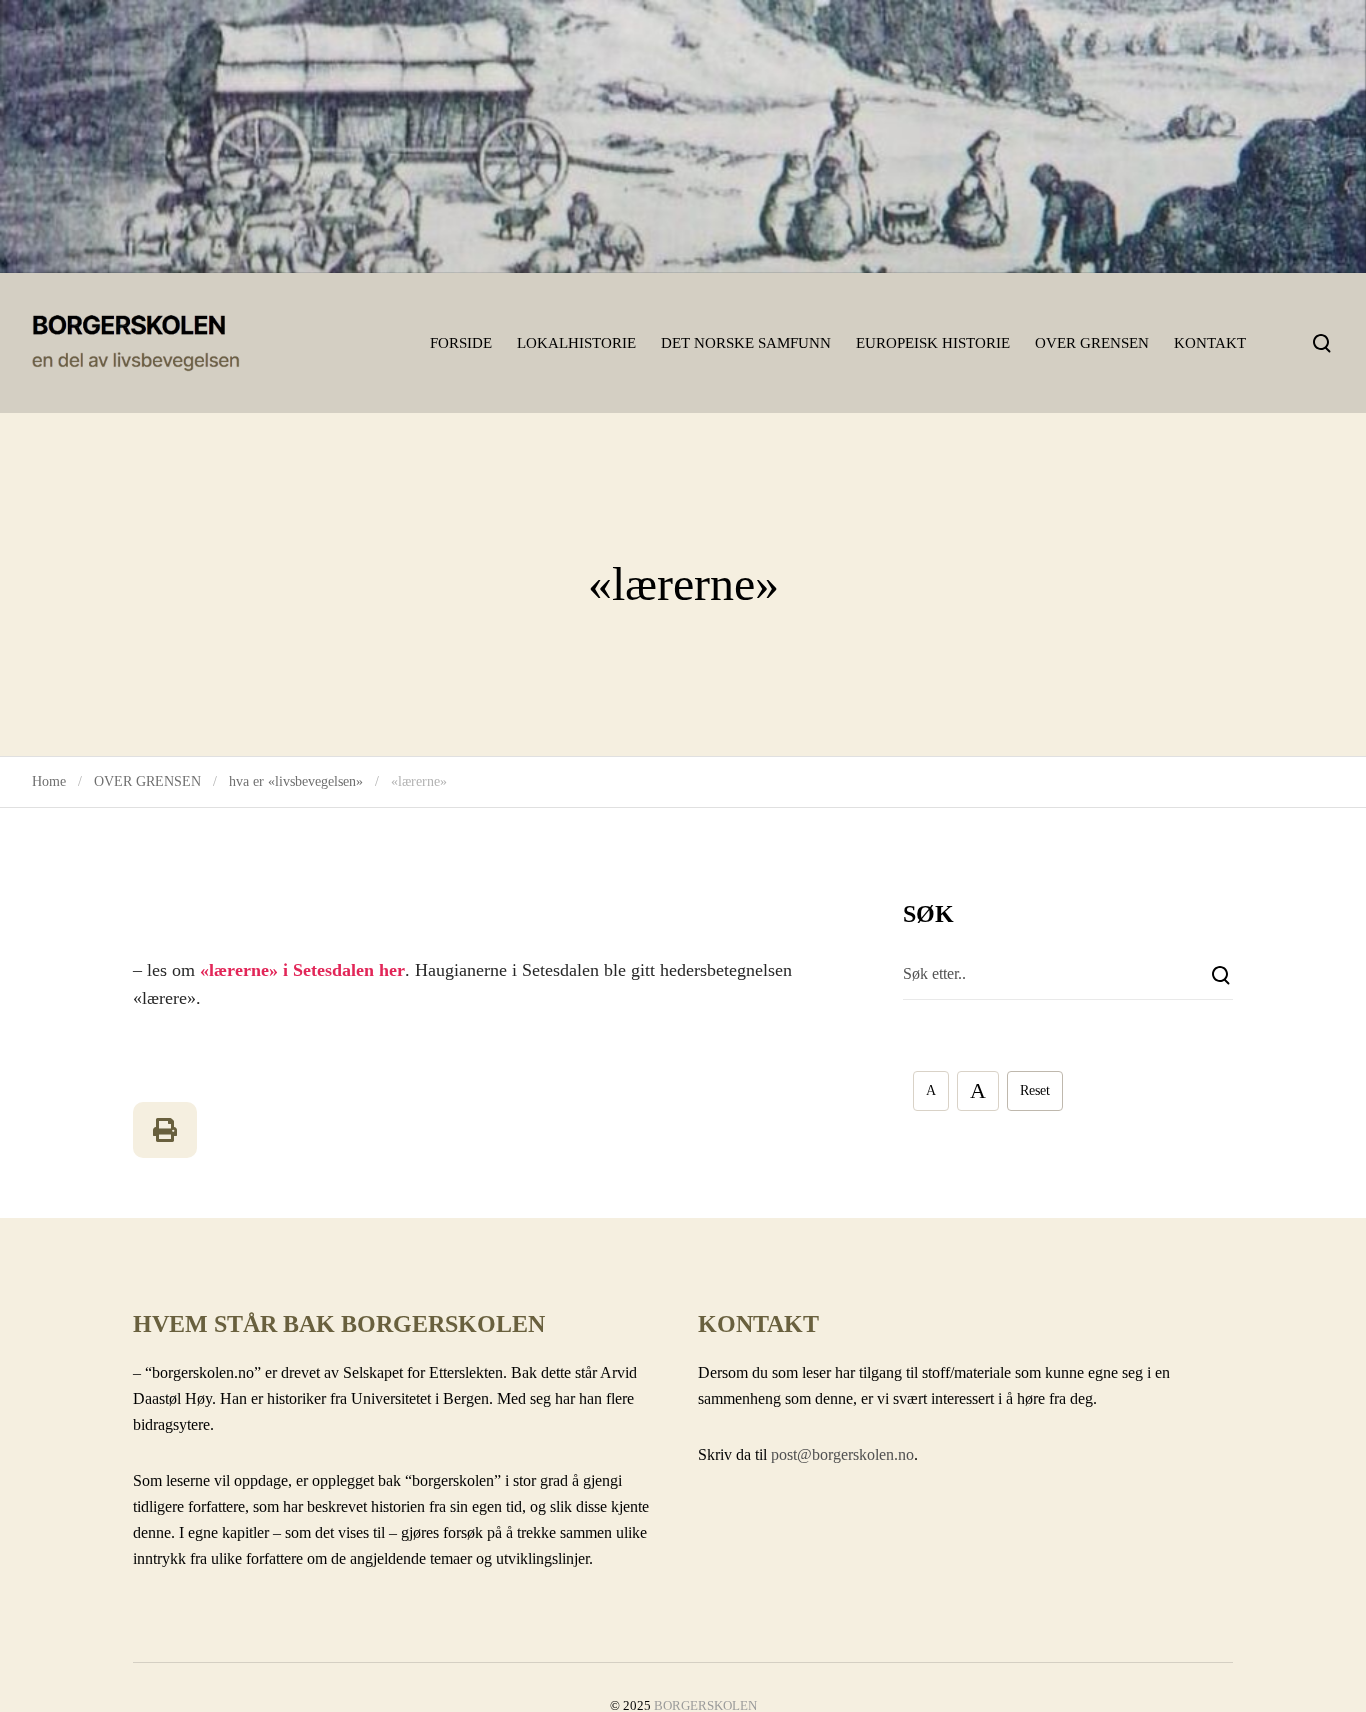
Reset (1035, 1090)
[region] (683, 136)
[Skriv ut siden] (165, 1130)
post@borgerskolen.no (842, 1454)
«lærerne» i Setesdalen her (302, 970)
